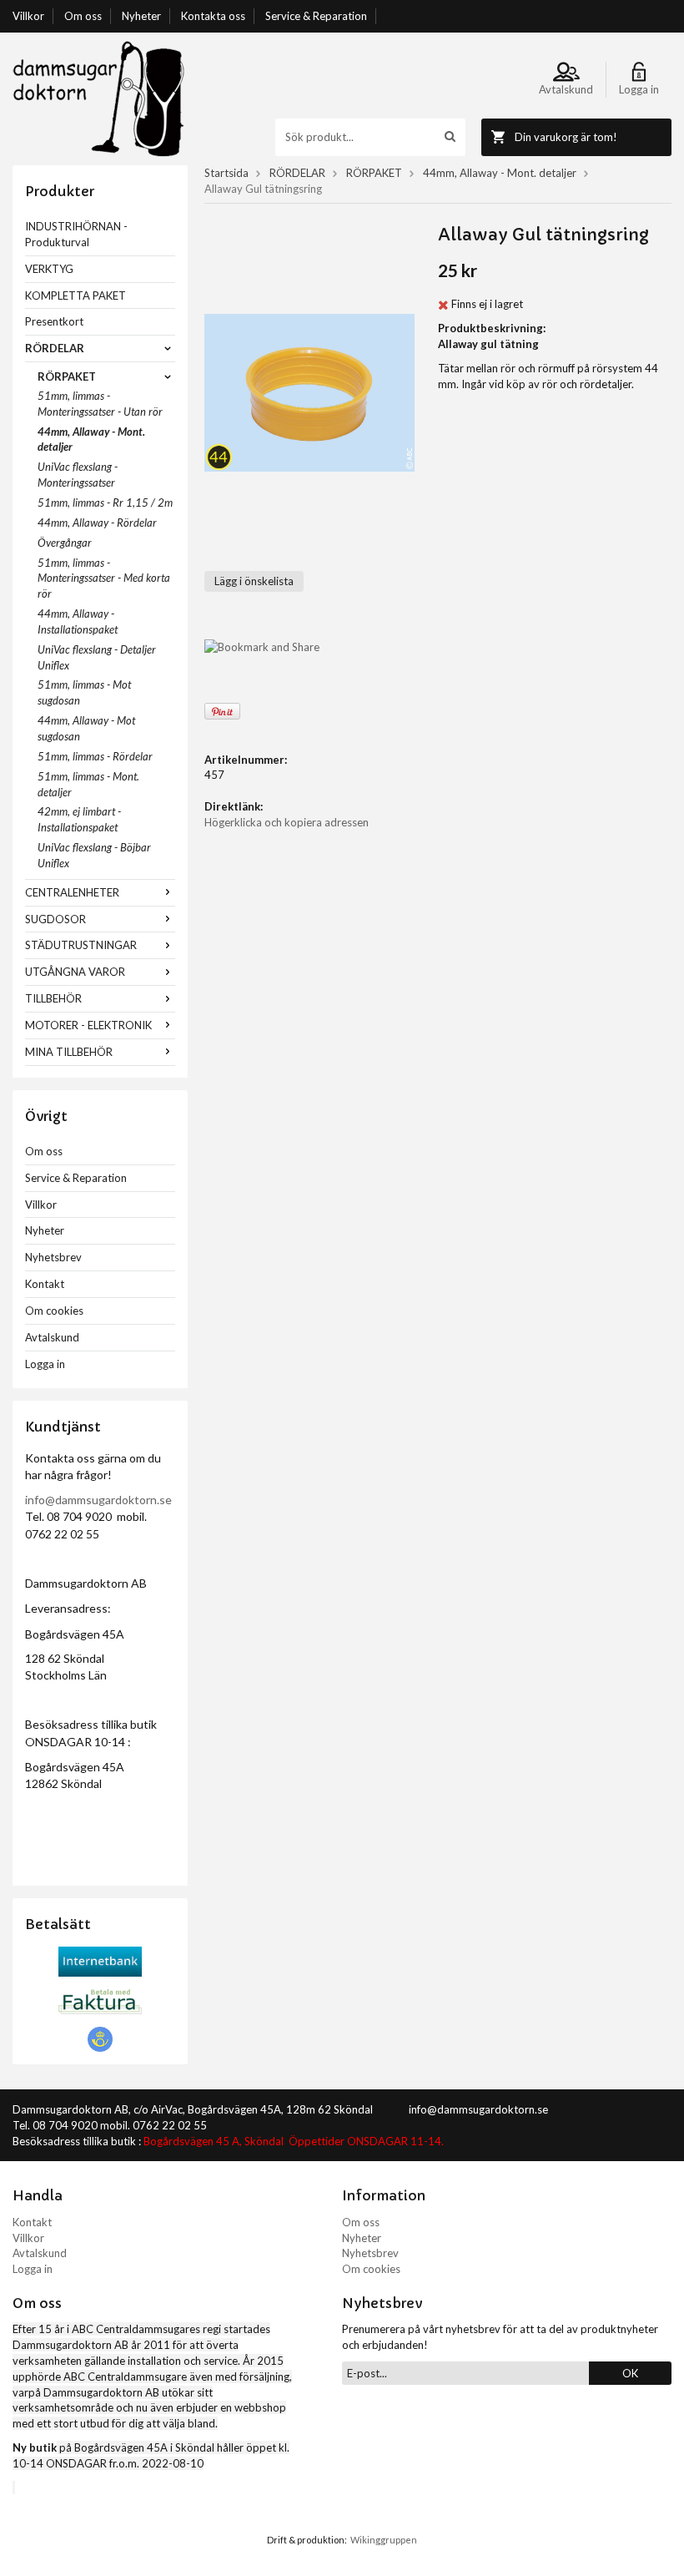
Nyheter (141, 16)
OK (630, 2373)
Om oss (83, 16)
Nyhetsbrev (53, 1257)
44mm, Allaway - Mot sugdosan (86, 728)
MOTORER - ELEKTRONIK (88, 1025)
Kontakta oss (213, 16)
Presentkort (54, 321)
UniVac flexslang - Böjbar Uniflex (94, 855)
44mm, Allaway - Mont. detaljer (91, 439)
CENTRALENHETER (72, 892)
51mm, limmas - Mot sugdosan (84, 692)
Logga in (45, 1364)
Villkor (28, 16)
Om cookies (54, 1311)
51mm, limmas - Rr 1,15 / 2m (105, 503)
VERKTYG (49, 269)
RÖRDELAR (55, 348)
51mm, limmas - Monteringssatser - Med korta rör (104, 578)
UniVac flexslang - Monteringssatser (78, 475)
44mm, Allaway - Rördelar (97, 523)
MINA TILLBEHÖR (69, 1052)
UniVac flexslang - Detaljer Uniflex (97, 657)
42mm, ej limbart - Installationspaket (79, 819)
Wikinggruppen (384, 2540)
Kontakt (45, 1284)
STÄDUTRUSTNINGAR (81, 945)
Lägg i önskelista (254, 581)
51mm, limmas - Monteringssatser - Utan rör (100, 404)
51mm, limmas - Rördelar (95, 756)
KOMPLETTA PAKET (75, 295)
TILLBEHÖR (53, 998)
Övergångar (65, 543)
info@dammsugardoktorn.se (98, 1500)
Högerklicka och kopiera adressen (287, 822)
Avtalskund (52, 1337)
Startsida (226, 173)
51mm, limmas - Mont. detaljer (88, 784)
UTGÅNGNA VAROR (75, 972)
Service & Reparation (316, 16)
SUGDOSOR (55, 919)
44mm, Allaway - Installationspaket (78, 621)
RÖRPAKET (67, 376)
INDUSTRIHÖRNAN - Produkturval (76, 234)
